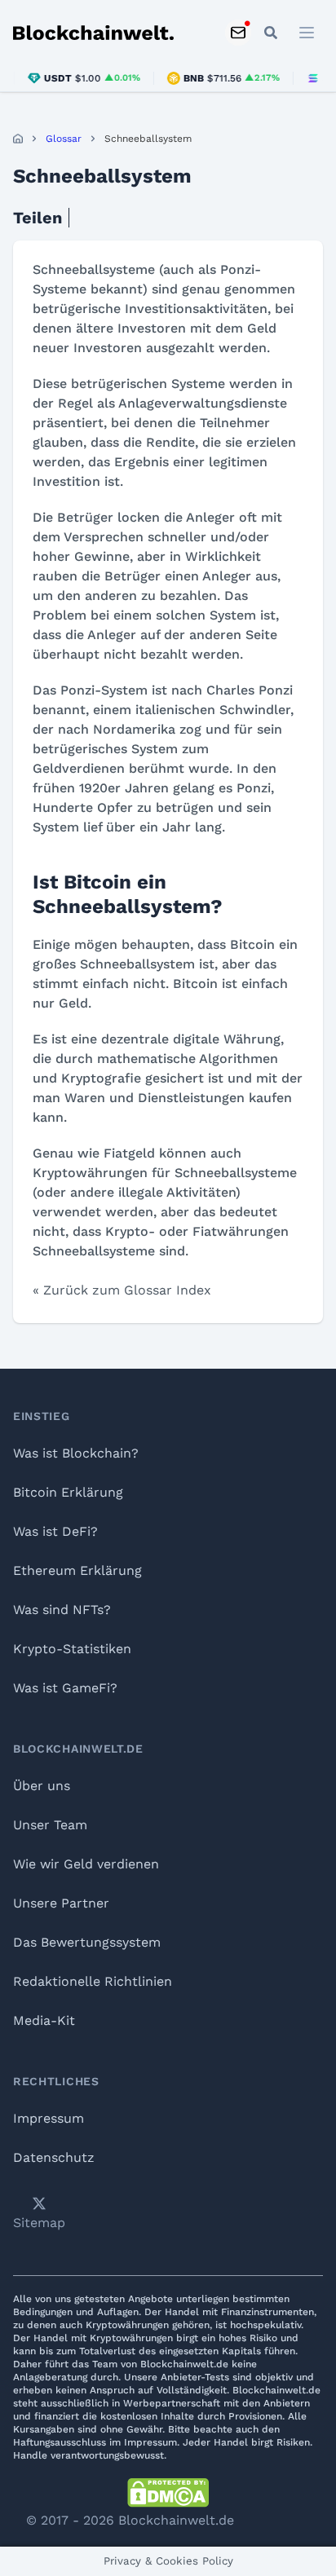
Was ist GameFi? (65, 1688)
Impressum (49, 2118)
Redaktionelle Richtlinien (93, 1981)
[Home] (18, 139)
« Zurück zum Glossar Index (122, 1290)
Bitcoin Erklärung (68, 1492)
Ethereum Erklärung (77, 1570)
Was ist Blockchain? (76, 1453)
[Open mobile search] (271, 33)
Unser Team (50, 1825)
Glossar (64, 139)
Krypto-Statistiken (72, 1649)
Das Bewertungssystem (87, 1942)
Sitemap (39, 2223)
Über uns (42, 1786)
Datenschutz (54, 2157)
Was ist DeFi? (55, 1531)
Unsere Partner (61, 1903)
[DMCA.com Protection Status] (168, 2493)
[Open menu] (307, 33)
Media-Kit (44, 2020)
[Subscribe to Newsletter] (238, 33)
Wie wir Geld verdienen (86, 1864)
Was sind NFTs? (62, 1610)
